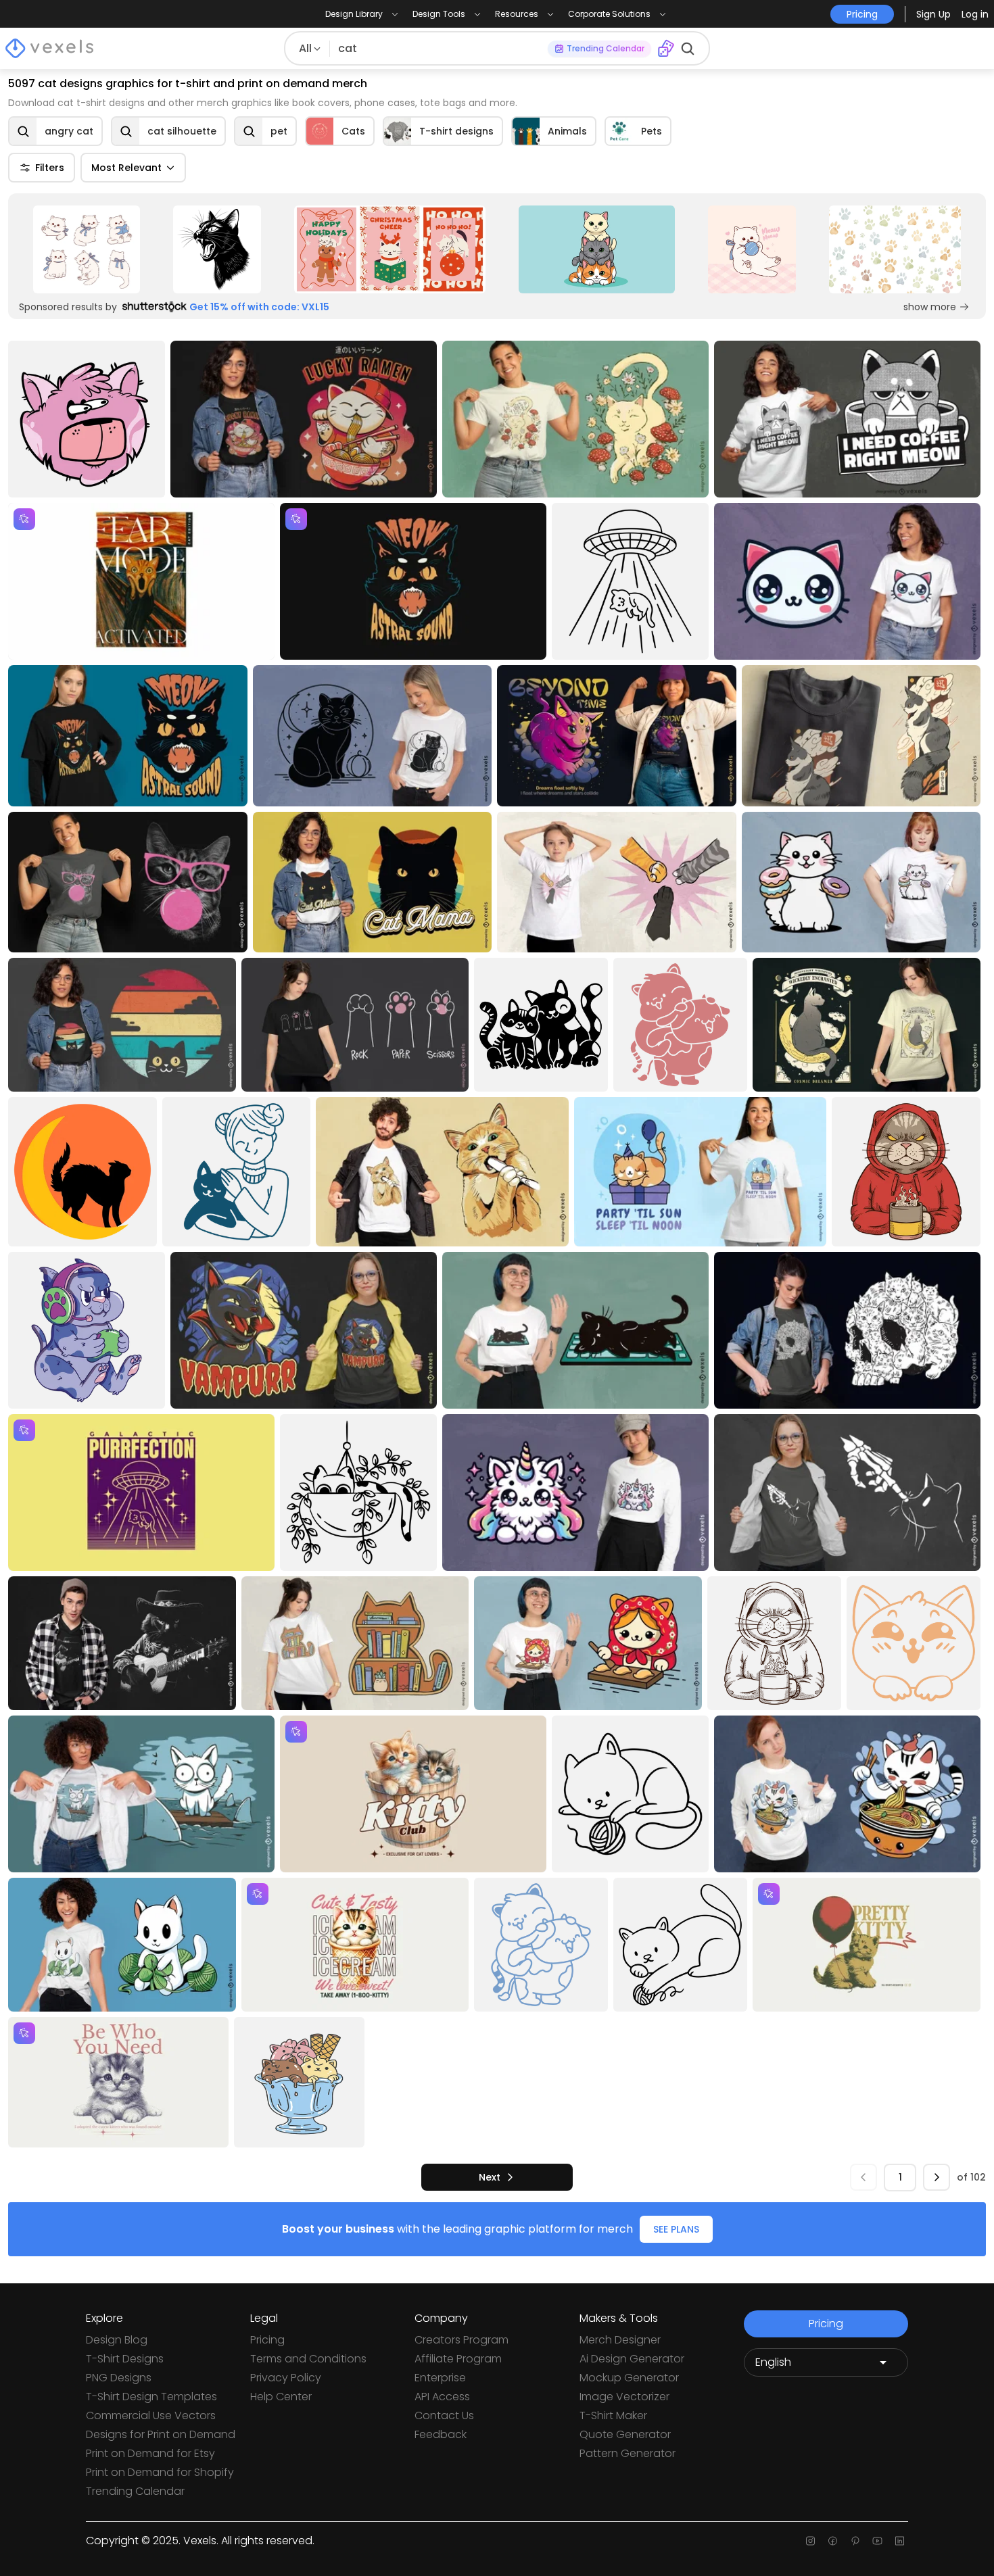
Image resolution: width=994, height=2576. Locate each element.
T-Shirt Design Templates (151, 2397)
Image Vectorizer (624, 2397)
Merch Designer (620, 2340)
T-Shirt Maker (613, 2415)
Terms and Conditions (308, 2359)
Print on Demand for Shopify (160, 2472)
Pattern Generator (628, 2453)
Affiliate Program (458, 2359)
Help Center (281, 2397)
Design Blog (117, 2340)
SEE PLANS (676, 2229)
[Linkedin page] (900, 2541)
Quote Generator (625, 2434)
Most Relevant (126, 168)
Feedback (441, 2434)
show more (930, 307)
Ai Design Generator (632, 2359)
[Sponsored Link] (87, 249)
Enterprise (440, 2378)
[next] (937, 2177)
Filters (50, 168)
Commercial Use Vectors (151, 2415)
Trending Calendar (135, 2491)
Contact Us (444, 2415)
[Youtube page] (877, 2541)
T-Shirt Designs (125, 2359)
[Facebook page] (833, 2541)
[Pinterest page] (855, 2541)
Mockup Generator (629, 2378)
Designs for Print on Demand (161, 2434)
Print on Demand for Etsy (150, 2453)
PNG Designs (119, 2378)
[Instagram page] (810, 2541)
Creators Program (461, 2340)
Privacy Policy (286, 2378)
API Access (442, 2397)
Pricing (267, 2340)
